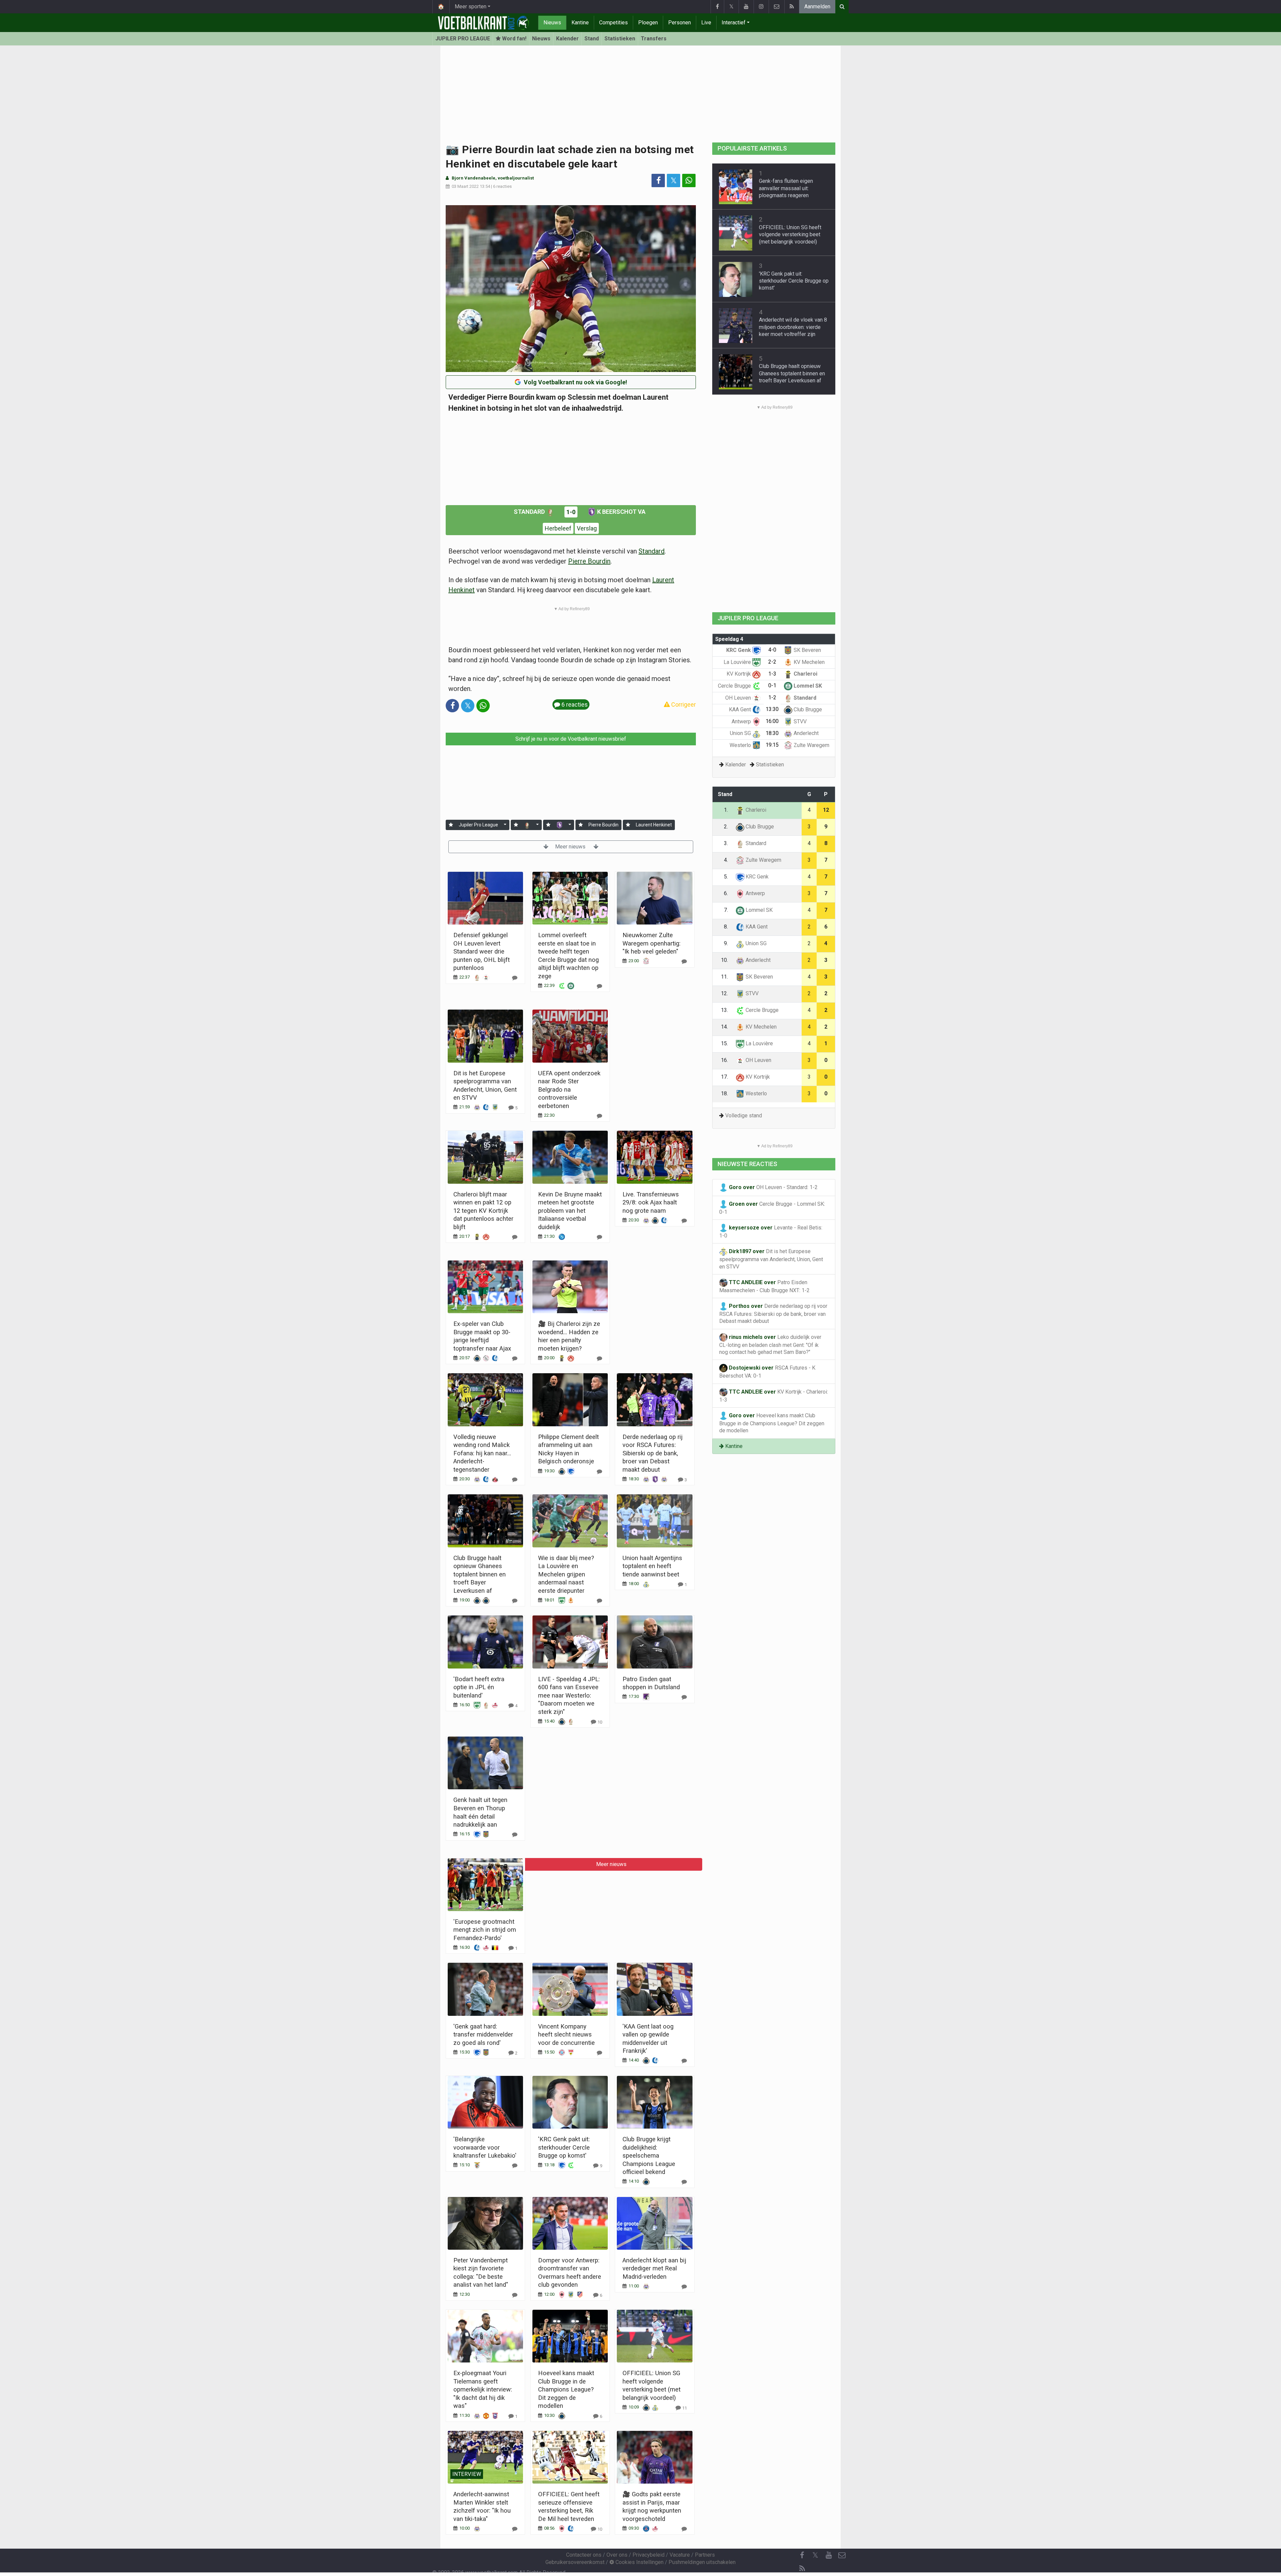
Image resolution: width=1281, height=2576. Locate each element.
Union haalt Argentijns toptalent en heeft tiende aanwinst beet (652, 1566)
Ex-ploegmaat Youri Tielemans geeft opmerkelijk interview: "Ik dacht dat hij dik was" (483, 2389)
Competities (613, 23)
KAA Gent (741, 709)
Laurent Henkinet (654, 825)
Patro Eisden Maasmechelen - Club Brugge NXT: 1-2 (764, 1286)
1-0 (571, 512)
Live (706, 23)
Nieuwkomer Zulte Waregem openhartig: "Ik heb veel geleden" (652, 943)
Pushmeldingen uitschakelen (702, 2562)
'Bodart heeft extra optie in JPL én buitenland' (479, 1687)
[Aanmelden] (451, 825)
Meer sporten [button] (471, 7)
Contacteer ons (584, 2555)
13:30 (772, 709)
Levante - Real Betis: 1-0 (771, 1232)
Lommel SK (807, 686)
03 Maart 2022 (465, 186)
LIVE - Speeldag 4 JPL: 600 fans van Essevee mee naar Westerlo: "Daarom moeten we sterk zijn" (569, 1695)
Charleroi (805, 674)
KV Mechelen (808, 662)
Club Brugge (807, 709)
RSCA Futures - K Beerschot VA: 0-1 (767, 1372)
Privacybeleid (649, 2555)
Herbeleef (558, 528)
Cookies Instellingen (639, 2562)
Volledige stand (744, 1116)
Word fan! (514, 39)
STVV (799, 721)
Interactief (734, 23)
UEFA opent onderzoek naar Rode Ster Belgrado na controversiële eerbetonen (569, 1089)
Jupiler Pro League (478, 825)
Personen (680, 23)
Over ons (617, 2555)
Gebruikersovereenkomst (575, 2562)
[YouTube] (746, 7)
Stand (592, 39)
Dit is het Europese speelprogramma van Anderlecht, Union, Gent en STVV (771, 1259)
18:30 (772, 733)
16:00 (772, 721)
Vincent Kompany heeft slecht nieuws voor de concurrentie (566, 2035)
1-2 (772, 697)
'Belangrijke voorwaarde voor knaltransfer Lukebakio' (485, 2147)
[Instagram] (761, 7)
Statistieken (620, 39)
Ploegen (648, 23)
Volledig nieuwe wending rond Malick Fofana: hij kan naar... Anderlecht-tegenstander (482, 1453)
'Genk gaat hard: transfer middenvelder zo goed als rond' (483, 2035)
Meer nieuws (571, 847)
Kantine (580, 23)
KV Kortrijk (739, 674)
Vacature (680, 2555)
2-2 (772, 662)
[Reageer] (515, 978)
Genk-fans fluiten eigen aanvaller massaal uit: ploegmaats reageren (786, 188)
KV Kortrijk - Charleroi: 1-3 (774, 1396)
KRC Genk (739, 650)
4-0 (772, 650)
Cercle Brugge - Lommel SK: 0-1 (772, 1208)
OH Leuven (739, 698)
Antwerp (742, 721)
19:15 (772, 745)
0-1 (772, 685)
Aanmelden (817, 7)
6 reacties (502, 186)
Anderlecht (805, 733)
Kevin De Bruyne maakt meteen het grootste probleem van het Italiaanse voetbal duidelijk (570, 1211)
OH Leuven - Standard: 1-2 (773, 1187)
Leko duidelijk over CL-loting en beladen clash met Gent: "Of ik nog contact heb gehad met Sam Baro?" (770, 1345)
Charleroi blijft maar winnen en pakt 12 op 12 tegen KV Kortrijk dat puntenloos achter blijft (483, 1211)
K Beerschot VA (621, 512)
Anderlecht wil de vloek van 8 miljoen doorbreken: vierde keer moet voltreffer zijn (793, 327)
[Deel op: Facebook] (658, 180)
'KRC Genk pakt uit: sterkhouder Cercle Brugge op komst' (564, 2147)
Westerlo (741, 745)
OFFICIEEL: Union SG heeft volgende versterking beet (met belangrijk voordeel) (790, 235)
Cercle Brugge (735, 686)
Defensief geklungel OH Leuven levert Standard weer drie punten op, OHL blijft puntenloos (482, 951)
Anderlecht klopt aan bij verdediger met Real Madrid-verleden (654, 2268)
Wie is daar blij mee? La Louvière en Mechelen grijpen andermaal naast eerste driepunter (566, 1574)
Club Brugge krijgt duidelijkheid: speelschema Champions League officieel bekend (649, 2155)
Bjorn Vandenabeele (474, 178)
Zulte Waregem (811, 745)
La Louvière (738, 662)
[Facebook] (717, 7)
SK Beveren (807, 650)
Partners (705, 2555)
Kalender (567, 39)
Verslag (587, 528)
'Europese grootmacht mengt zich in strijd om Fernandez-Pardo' (485, 1930)
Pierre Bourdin (589, 561)
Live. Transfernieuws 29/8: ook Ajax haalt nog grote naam (651, 1202)
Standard (530, 512)
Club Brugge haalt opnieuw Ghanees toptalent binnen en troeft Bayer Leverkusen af (480, 1574)
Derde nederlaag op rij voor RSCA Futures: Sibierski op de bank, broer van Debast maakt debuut (653, 1453)
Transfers (654, 39)
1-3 (772, 674)
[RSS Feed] (792, 7)
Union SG (741, 733)
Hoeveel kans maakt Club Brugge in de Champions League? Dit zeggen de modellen (566, 2389)
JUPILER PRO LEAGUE (463, 39)
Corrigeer (683, 704)
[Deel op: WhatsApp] (689, 180)
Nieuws (552, 23)
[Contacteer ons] (776, 7)
